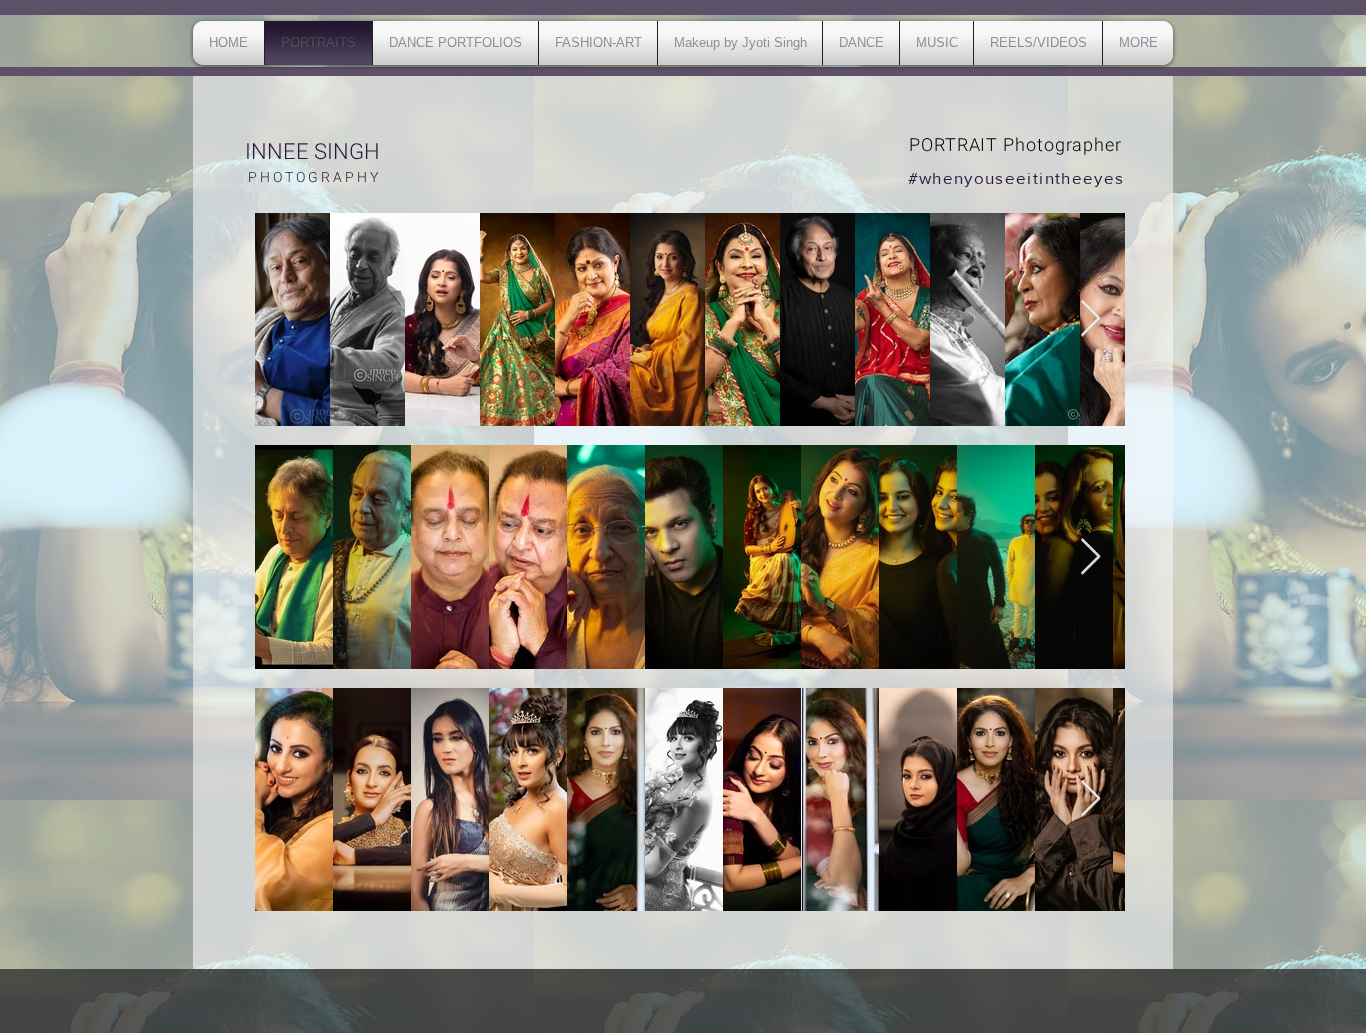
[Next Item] (1090, 319)
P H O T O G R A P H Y (313, 177)
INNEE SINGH (312, 152)
